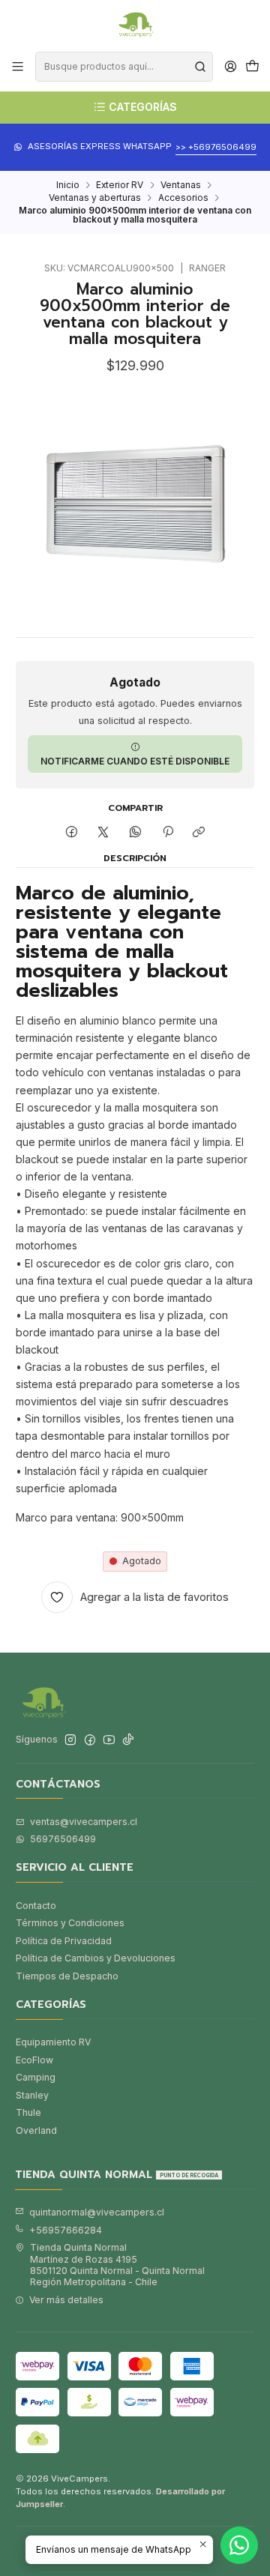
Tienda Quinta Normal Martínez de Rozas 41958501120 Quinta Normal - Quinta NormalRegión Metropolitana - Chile (117, 2265)
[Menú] (18, 67)
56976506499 (63, 1839)
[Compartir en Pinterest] (167, 832)
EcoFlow (34, 2060)
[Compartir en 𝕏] (103, 832)
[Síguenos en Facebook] (90, 1740)
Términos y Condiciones (70, 1923)
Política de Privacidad (64, 1941)
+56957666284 (66, 2230)
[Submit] (200, 67)
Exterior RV (120, 185)
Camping (36, 2077)
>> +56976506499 (216, 147)
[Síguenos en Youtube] (109, 1740)
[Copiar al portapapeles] (199, 832)
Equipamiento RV (53, 2042)
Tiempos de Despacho (67, 1976)
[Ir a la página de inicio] (135, 25)
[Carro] (252, 67)
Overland (36, 2130)
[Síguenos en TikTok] (128, 1740)
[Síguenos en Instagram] (70, 1740)
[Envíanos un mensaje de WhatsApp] (239, 2545)
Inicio (68, 185)
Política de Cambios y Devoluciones (96, 1958)
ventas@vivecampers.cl (84, 1822)
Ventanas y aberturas (95, 198)
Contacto (36, 1906)
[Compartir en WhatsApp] (136, 832)
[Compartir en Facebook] (72, 832)
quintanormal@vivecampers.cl (97, 2212)
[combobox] (124, 67)
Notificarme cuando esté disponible (135, 761)
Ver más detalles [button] (66, 2300)
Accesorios (183, 198)
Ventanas (181, 185)
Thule (28, 2112)
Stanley (32, 2095)
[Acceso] (230, 67)
